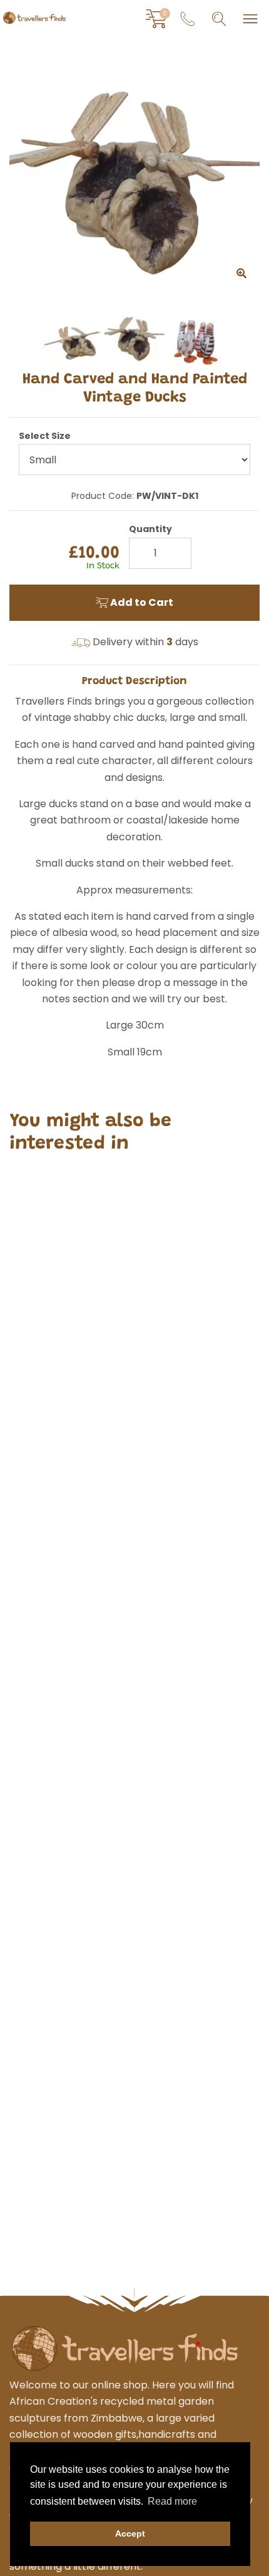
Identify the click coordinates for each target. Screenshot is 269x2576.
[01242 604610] (188, 19)
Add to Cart (141, 602)
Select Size (45, 436)
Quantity (150, 529)
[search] (219, 19)
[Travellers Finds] (34, 18)
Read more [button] (172, 2501)
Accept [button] (130, 2533)
